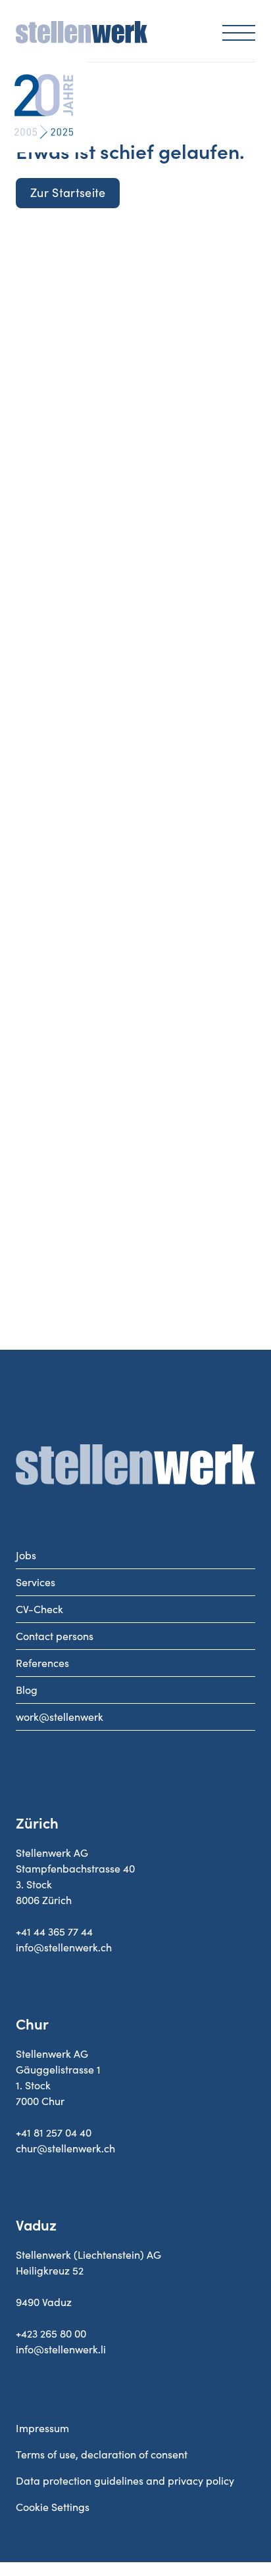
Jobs (26, 1555)
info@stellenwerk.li (61, 2349)
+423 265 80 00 (51, 2334)
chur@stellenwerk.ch (65, 2148)
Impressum (42, 2428)
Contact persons (55, 1636)
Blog (27, 1690)
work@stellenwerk (60, 1717)
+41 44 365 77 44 (54, 1932)
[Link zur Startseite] (82, 39)
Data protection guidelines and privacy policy (125, 2481)
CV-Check (39, 1609)
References (42, 1663)
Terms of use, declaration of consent (102, 2454)
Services (36, 1582)
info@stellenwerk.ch (64, 1947)
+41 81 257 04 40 (54, 2133)
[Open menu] (239, 32)
